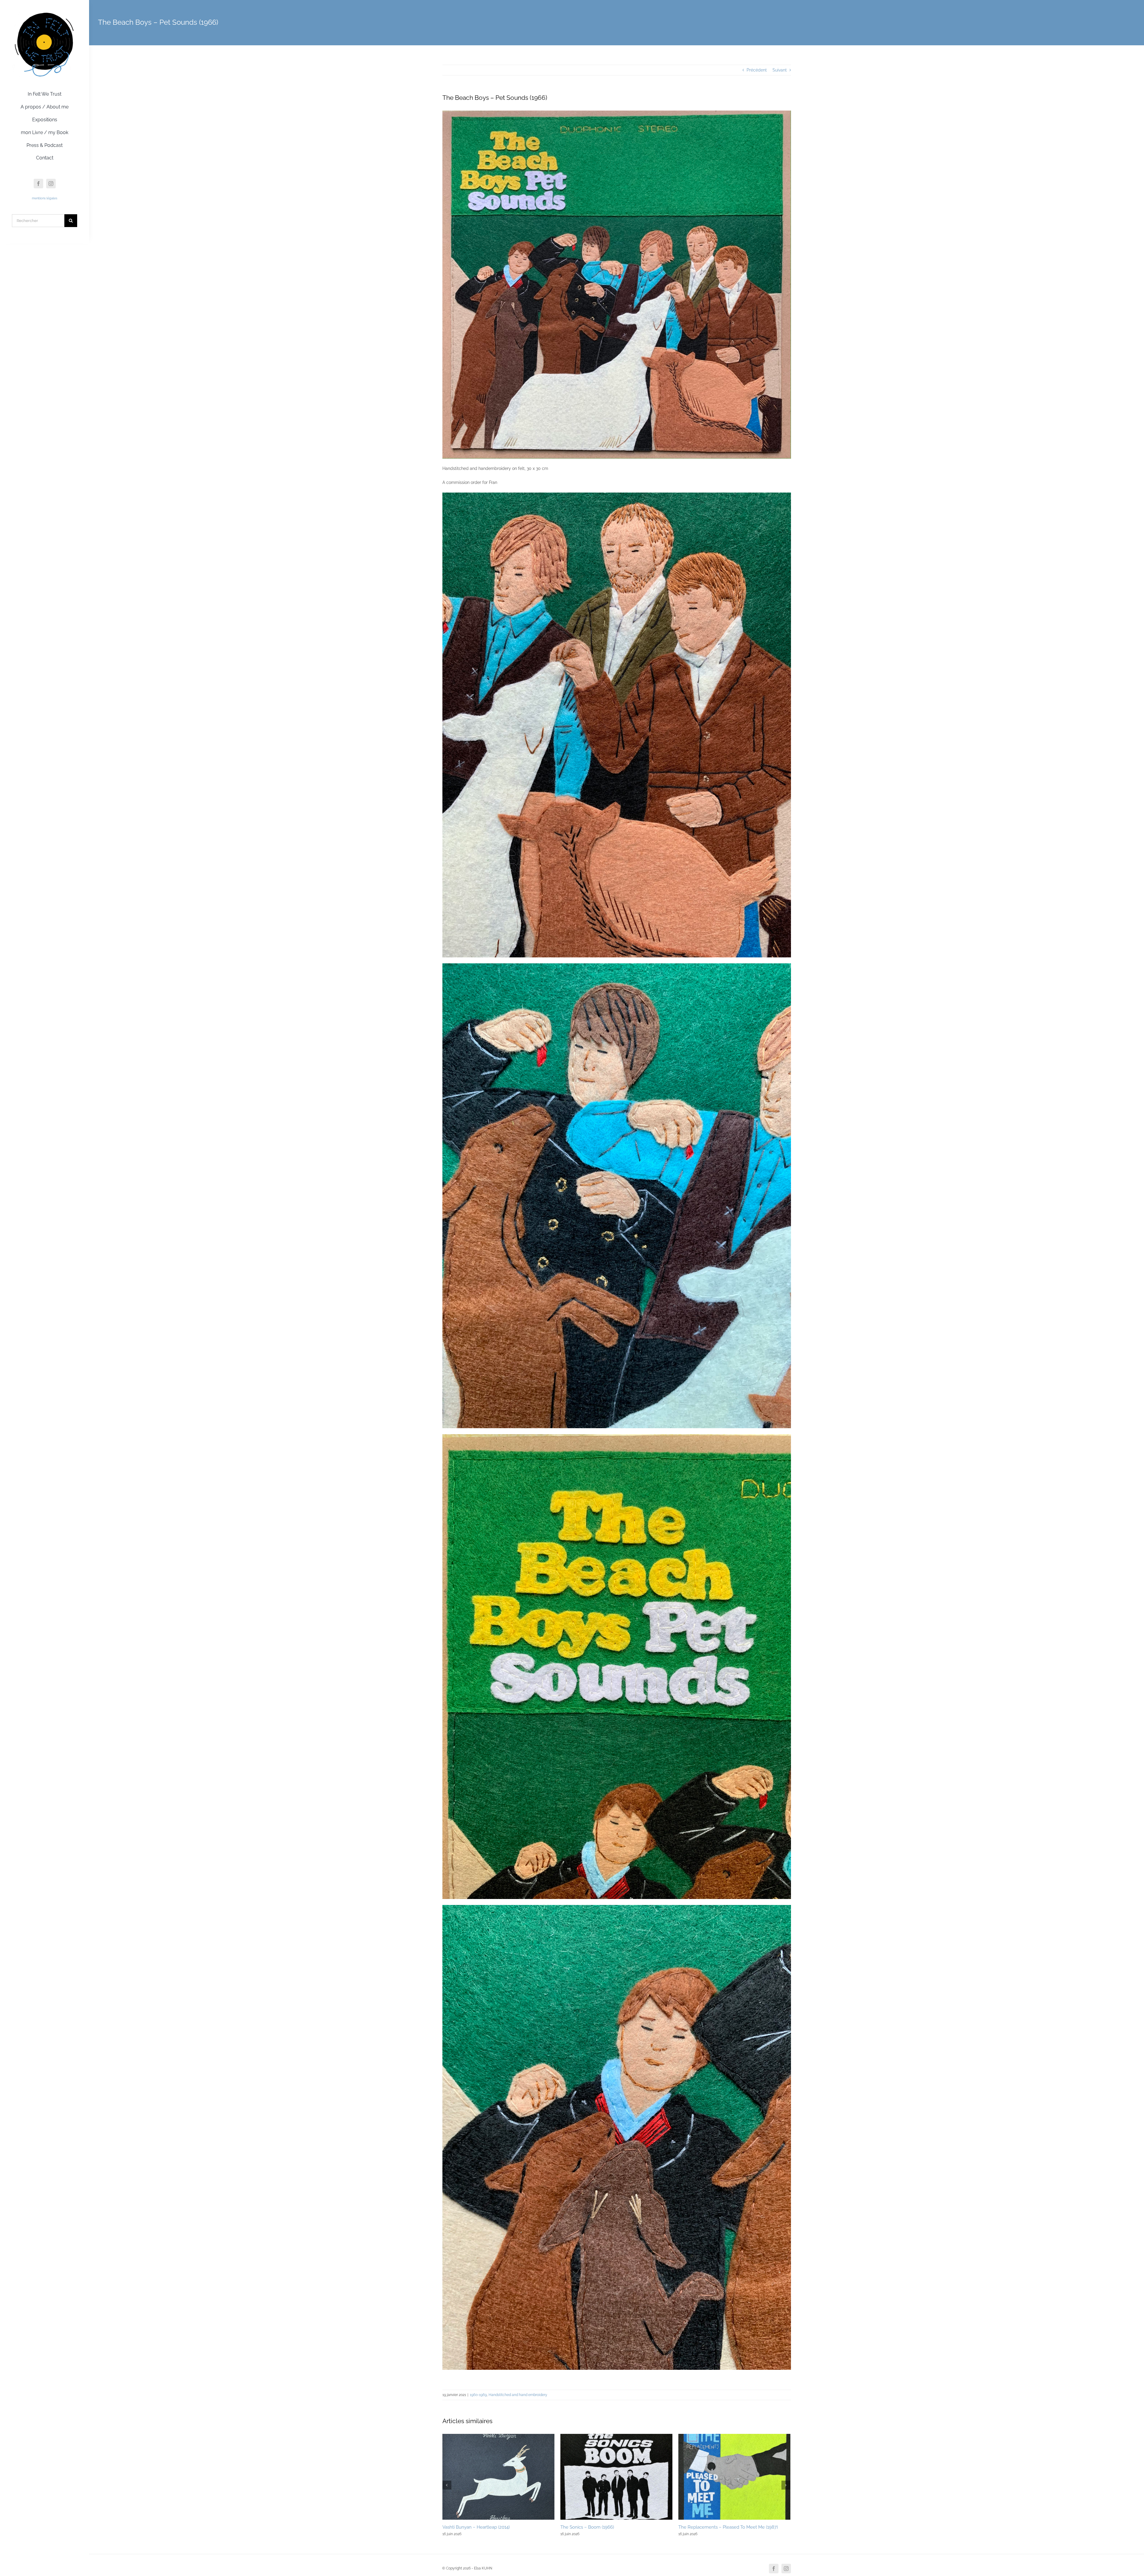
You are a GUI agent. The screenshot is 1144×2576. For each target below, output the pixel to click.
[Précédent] (447, 2485)
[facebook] (38, 184)
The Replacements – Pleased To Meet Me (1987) (728, 2527)
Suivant (780, 70)
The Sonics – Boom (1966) (587, 2527)
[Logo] (45, 13)
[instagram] (51, 184)
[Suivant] (786, 2485)
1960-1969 (478, 2395)
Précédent (757, 70)
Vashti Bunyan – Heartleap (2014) (476, 2527)
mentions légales (45, 198)
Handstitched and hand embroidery (518, 2395)
